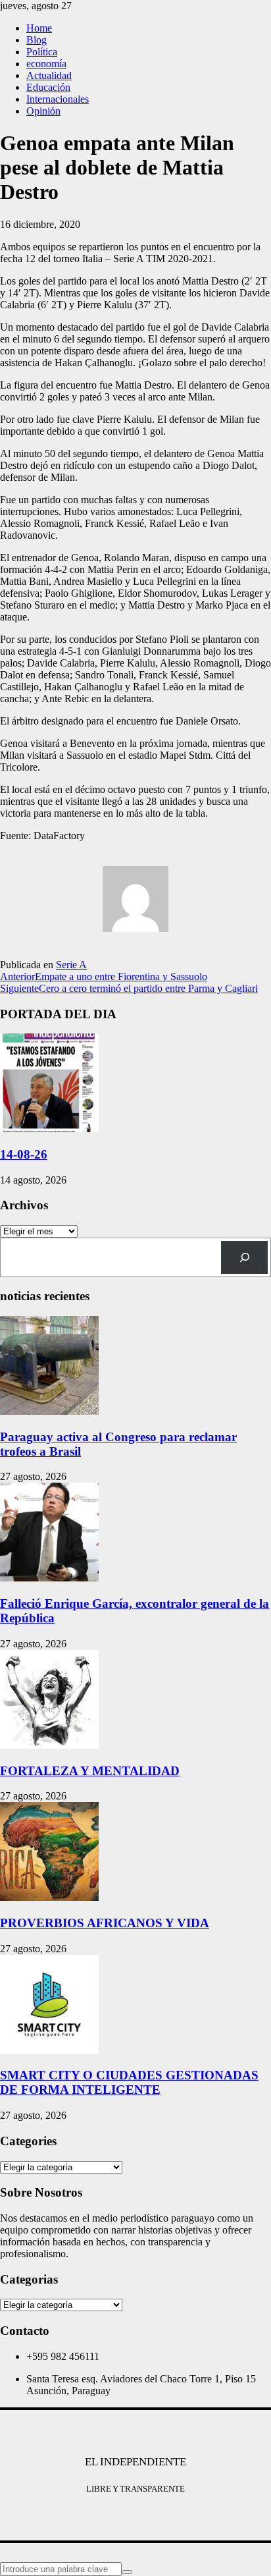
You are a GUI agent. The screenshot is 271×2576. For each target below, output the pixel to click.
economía (46, 64)
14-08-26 (24, 1154)
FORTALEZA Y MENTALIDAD (90, 1771)
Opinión (43, 111)
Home (39, 28)
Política (42, 52)
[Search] (244, 1257)
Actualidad (49, 75)
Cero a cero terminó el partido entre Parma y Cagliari (129, 988)
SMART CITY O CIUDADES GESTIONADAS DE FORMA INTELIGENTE (129, 2082)
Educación (48, 87)
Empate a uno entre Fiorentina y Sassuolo (104, 976)
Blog (37, 40)
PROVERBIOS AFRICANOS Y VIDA (105, 1923)
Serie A (71, 965)
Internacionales (58, 99)
